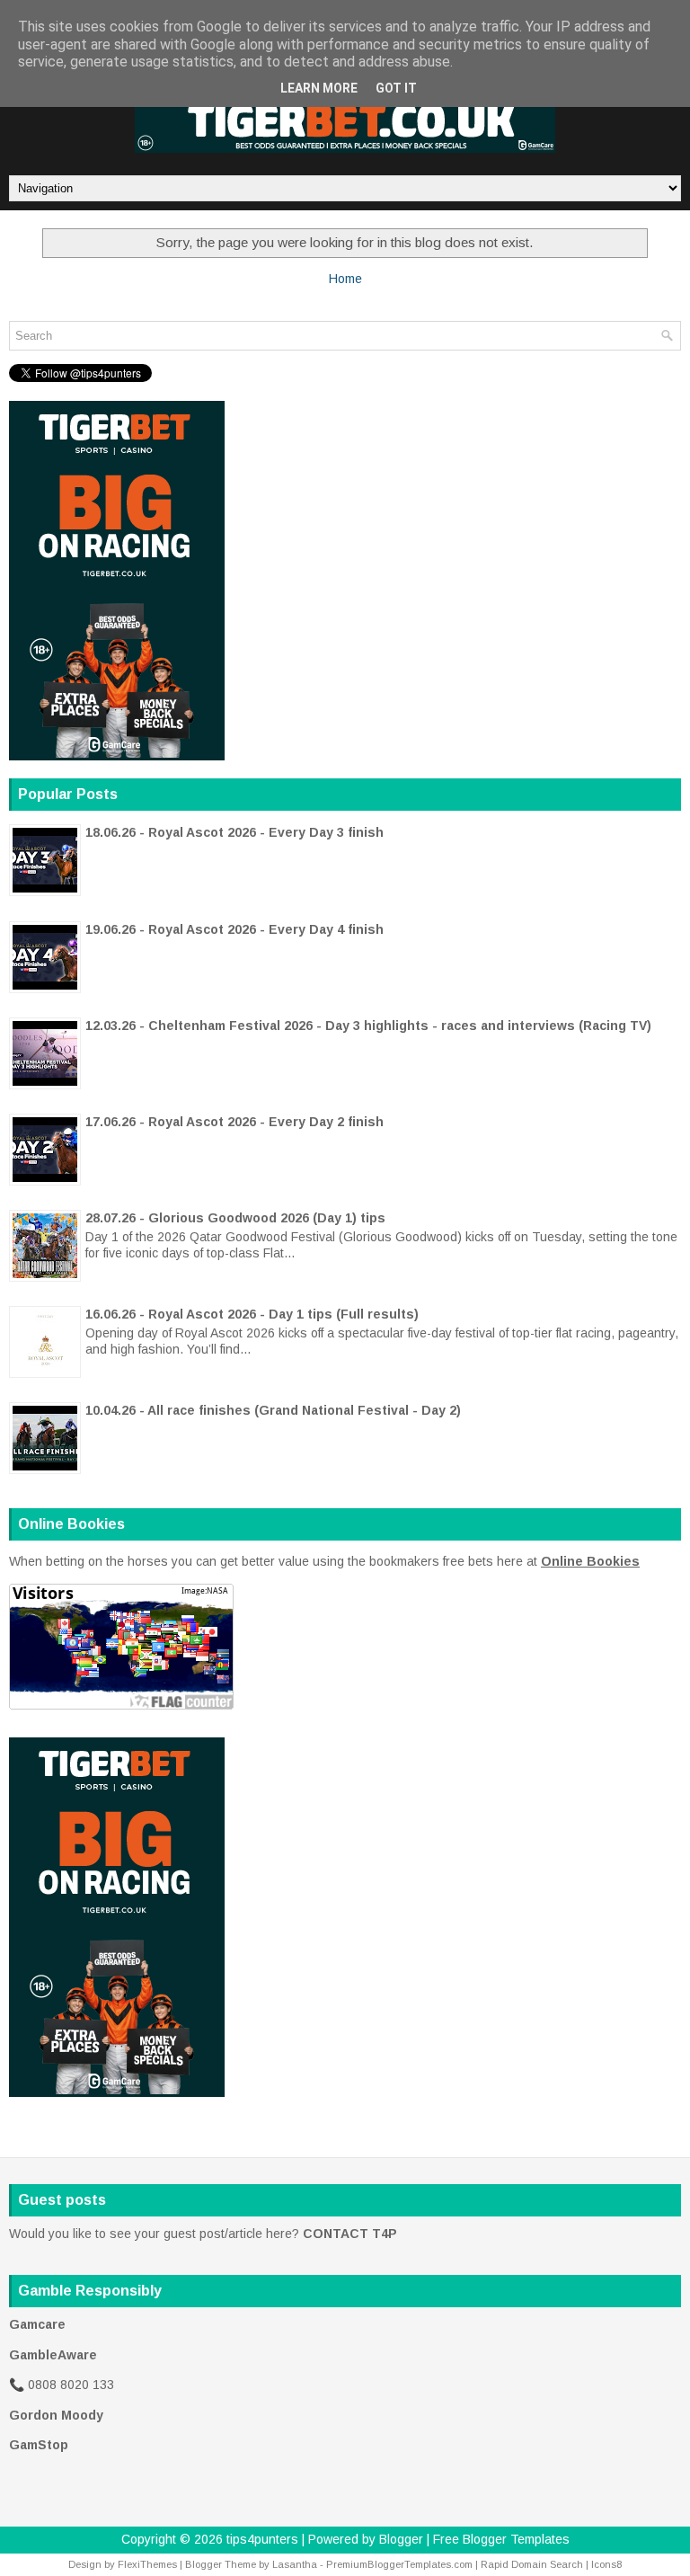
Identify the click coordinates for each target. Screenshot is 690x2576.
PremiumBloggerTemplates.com (399, 2564)
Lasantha (295, 2564)
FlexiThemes (147, 2564)
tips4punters (262, 2539)
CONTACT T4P (350, 2234)
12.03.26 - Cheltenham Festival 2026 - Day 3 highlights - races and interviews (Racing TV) (368, 1026)
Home (345, 279)
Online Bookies (590, 1561)
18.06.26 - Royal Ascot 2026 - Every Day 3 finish (234, 832)
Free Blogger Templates (501, 2539)
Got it (396, 88)
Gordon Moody (56, 2415)
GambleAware (53, 2355)
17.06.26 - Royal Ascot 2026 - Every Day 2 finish (234, 1122)
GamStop (39, 2445)
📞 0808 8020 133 (62, 2385)
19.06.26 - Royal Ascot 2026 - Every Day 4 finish (234, 929)
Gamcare (37, 2324)
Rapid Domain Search (532, 2564)
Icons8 (606, 2564)
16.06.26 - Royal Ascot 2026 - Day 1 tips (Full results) (252, 1314)
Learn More (319, 88)
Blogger (401, 2539)
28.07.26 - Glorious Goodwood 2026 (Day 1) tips (235, 1218)
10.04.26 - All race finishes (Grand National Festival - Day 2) (273, 1410)
